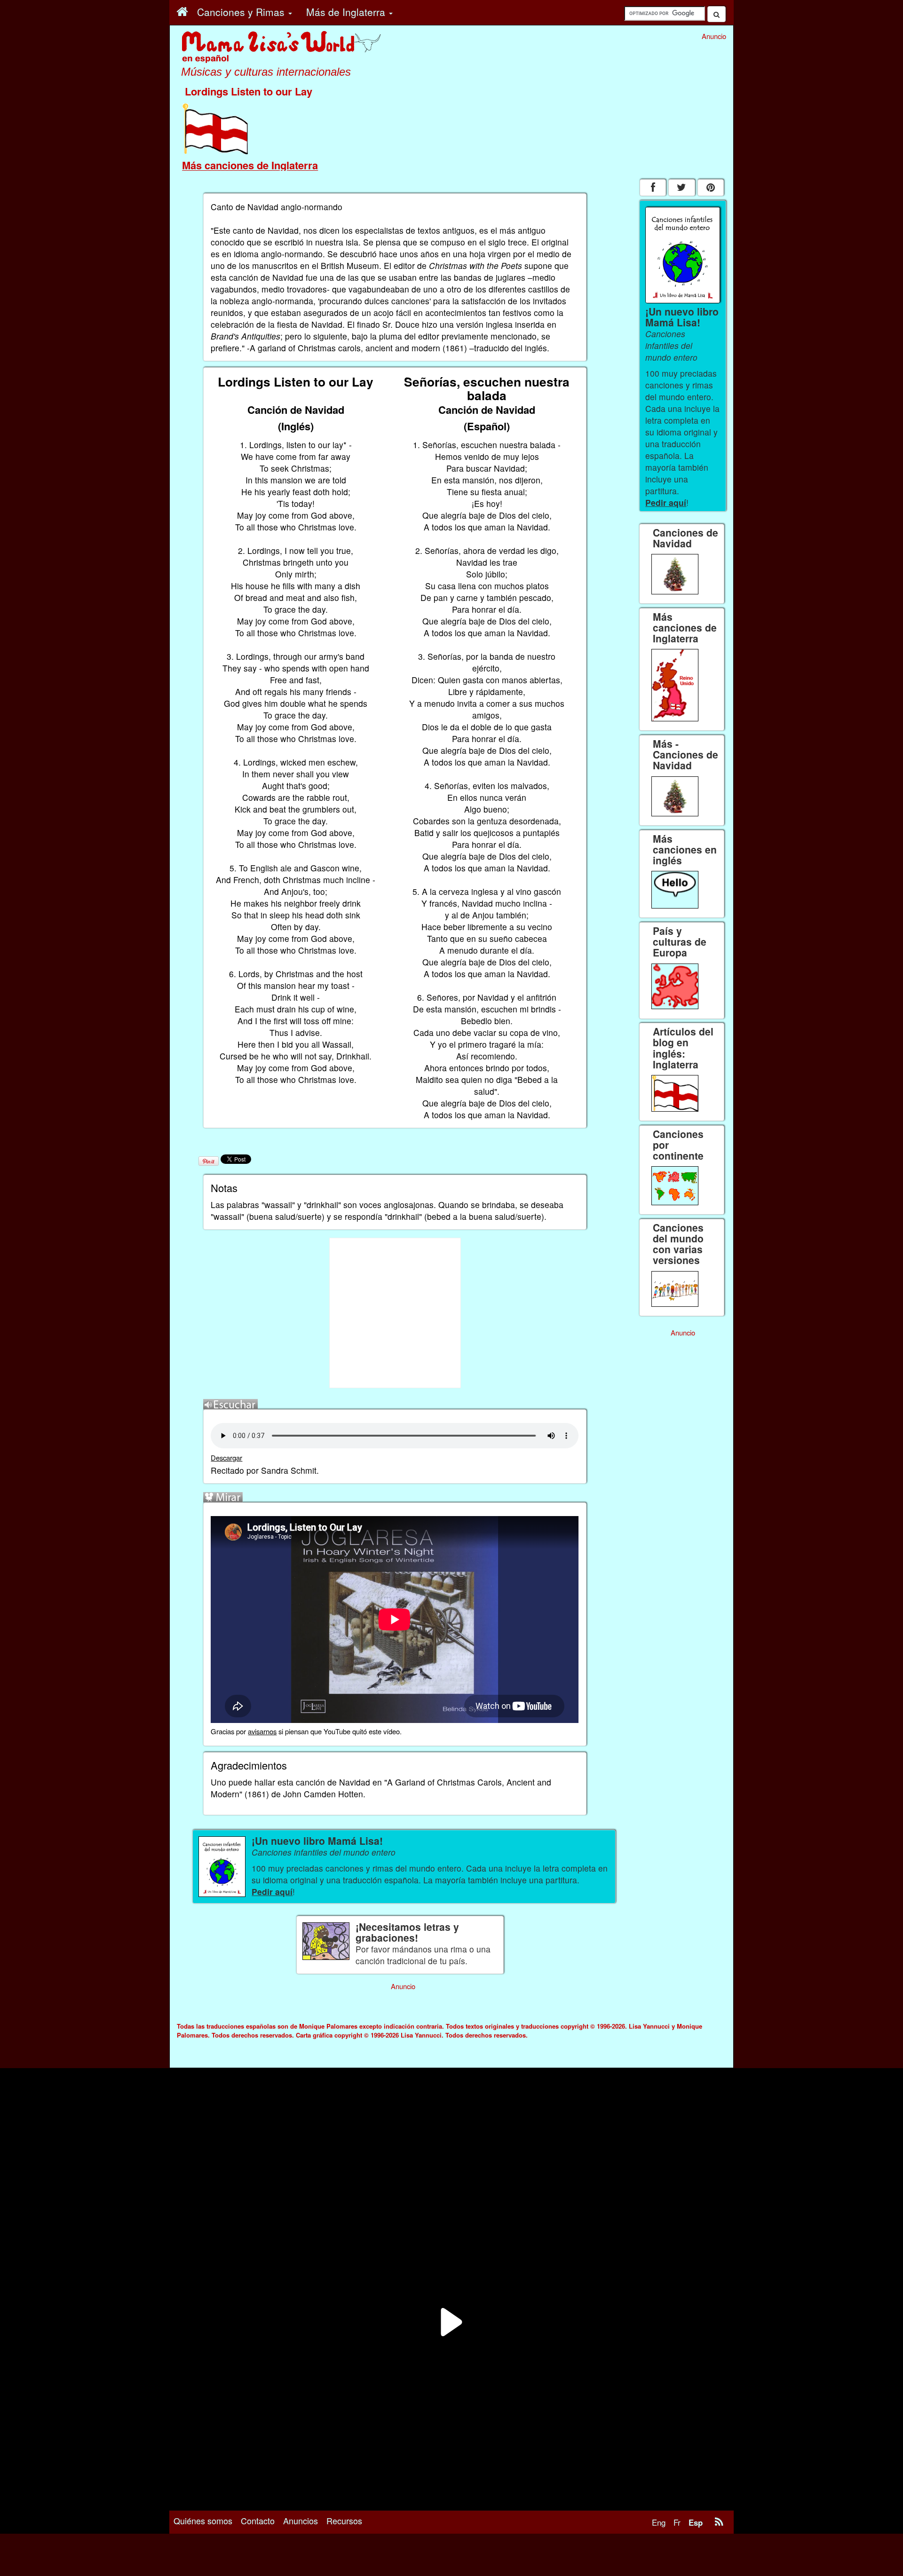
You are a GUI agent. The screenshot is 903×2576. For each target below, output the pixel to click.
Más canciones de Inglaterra (250, 165)
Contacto (258, 2521)
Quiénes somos (203, 2521)
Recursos (344, 2521)
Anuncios (301, 2521)
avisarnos (262, 1731)
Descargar (226, 1458)
